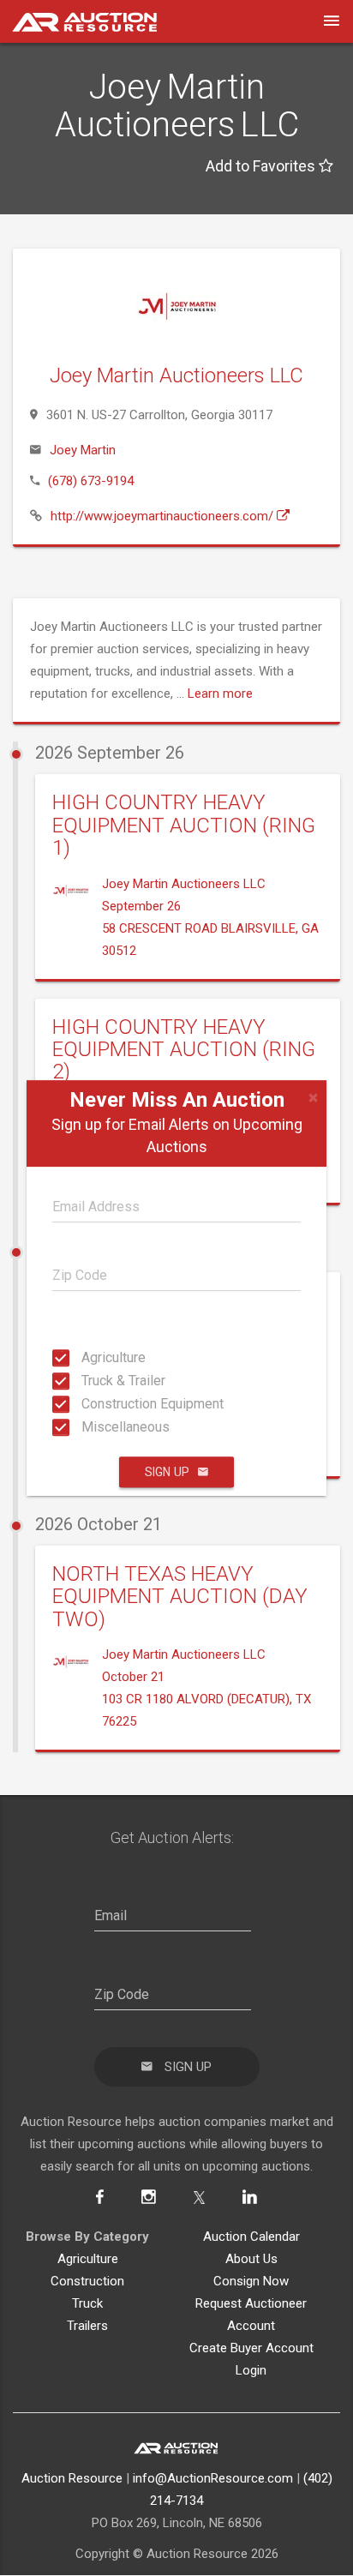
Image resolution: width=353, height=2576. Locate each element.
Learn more (220, 694)
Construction (87, 2281)
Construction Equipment (87, 1404)
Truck (87, 2303)
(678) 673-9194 (91, 481)
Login (251, 2370)
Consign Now (251, 2281)
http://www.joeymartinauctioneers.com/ (164, 516)
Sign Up (167, 1472)
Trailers (87, 2326)
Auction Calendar (251, 2237)
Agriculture (87, 1357)
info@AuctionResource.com (213, 2478)
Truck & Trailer (87, 1381)
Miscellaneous (87, 1427)
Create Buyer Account (251, 2348)
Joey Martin (83, 450)
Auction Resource (72, 2478)
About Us (251, 2259)
